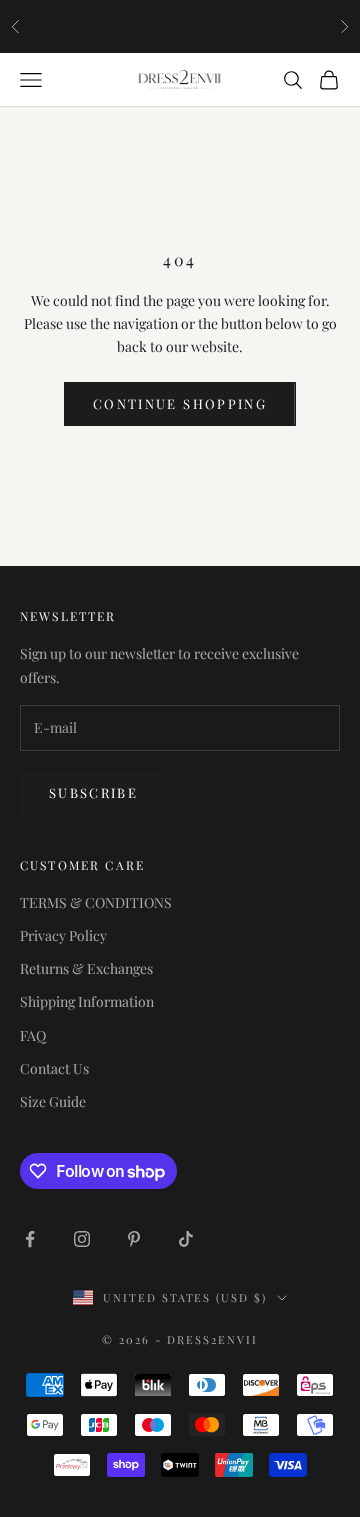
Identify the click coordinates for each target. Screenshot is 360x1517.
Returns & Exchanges (86, 968)
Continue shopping (180, 403)
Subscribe (93, 792)
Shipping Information (87, 1001)
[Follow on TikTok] (186, 1239)
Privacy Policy (63, 935)
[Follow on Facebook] (30, 1239)
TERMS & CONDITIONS (96, 902)
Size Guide (53, 1101)
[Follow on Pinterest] (134, 1239)
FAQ (33, 1035)
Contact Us (54, 1068)
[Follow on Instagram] (82, 1239)
